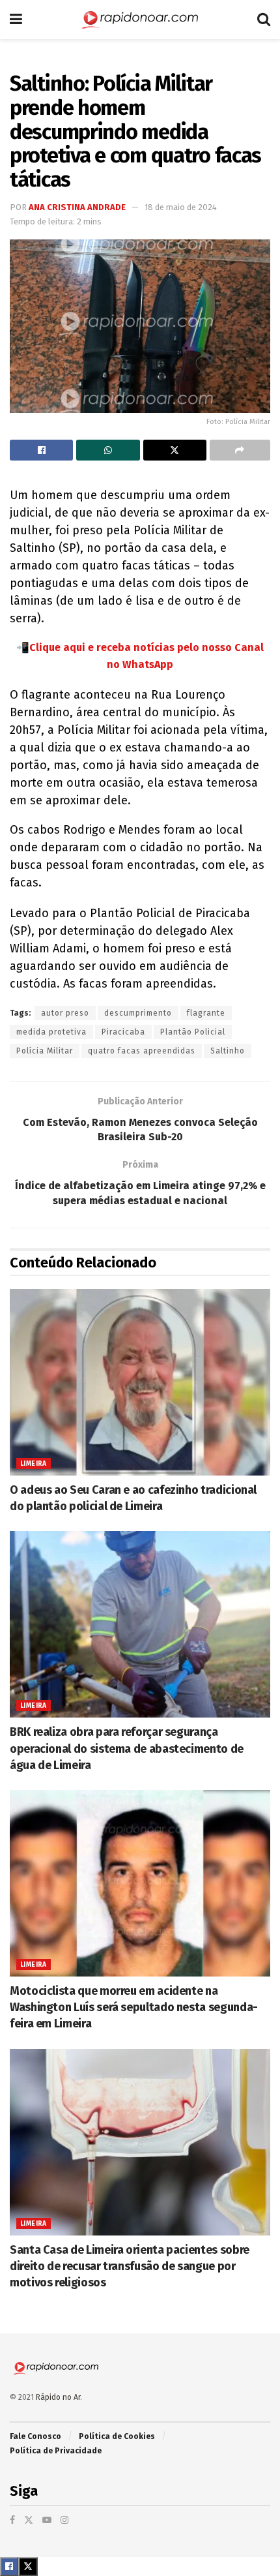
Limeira (34, 1464)
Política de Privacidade (56, 2451)
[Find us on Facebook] (12, 2520)
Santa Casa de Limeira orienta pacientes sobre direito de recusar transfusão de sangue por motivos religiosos (130, 2266)
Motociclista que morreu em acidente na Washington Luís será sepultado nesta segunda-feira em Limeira (134, 2007)
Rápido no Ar (58, 2397)
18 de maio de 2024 (181, 207)
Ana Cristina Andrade (77, 207)
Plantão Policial (193, 1032)
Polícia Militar (45, 1051)
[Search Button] (264, 20)
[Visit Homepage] (140, 20)
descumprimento (138, 1013)
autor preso (65, 1013)
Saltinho (228, 1051)
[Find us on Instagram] (64, 2520)
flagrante (206, 1013)
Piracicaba (123, 1032)
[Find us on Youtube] (47, 2520)
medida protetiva (51, 1032)
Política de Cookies (117, 2436)
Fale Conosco (35, 2436)
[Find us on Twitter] (29, 2520)
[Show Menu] (16, 20)
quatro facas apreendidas (142, 1051)
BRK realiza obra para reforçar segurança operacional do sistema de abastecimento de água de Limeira (127, 1748)
